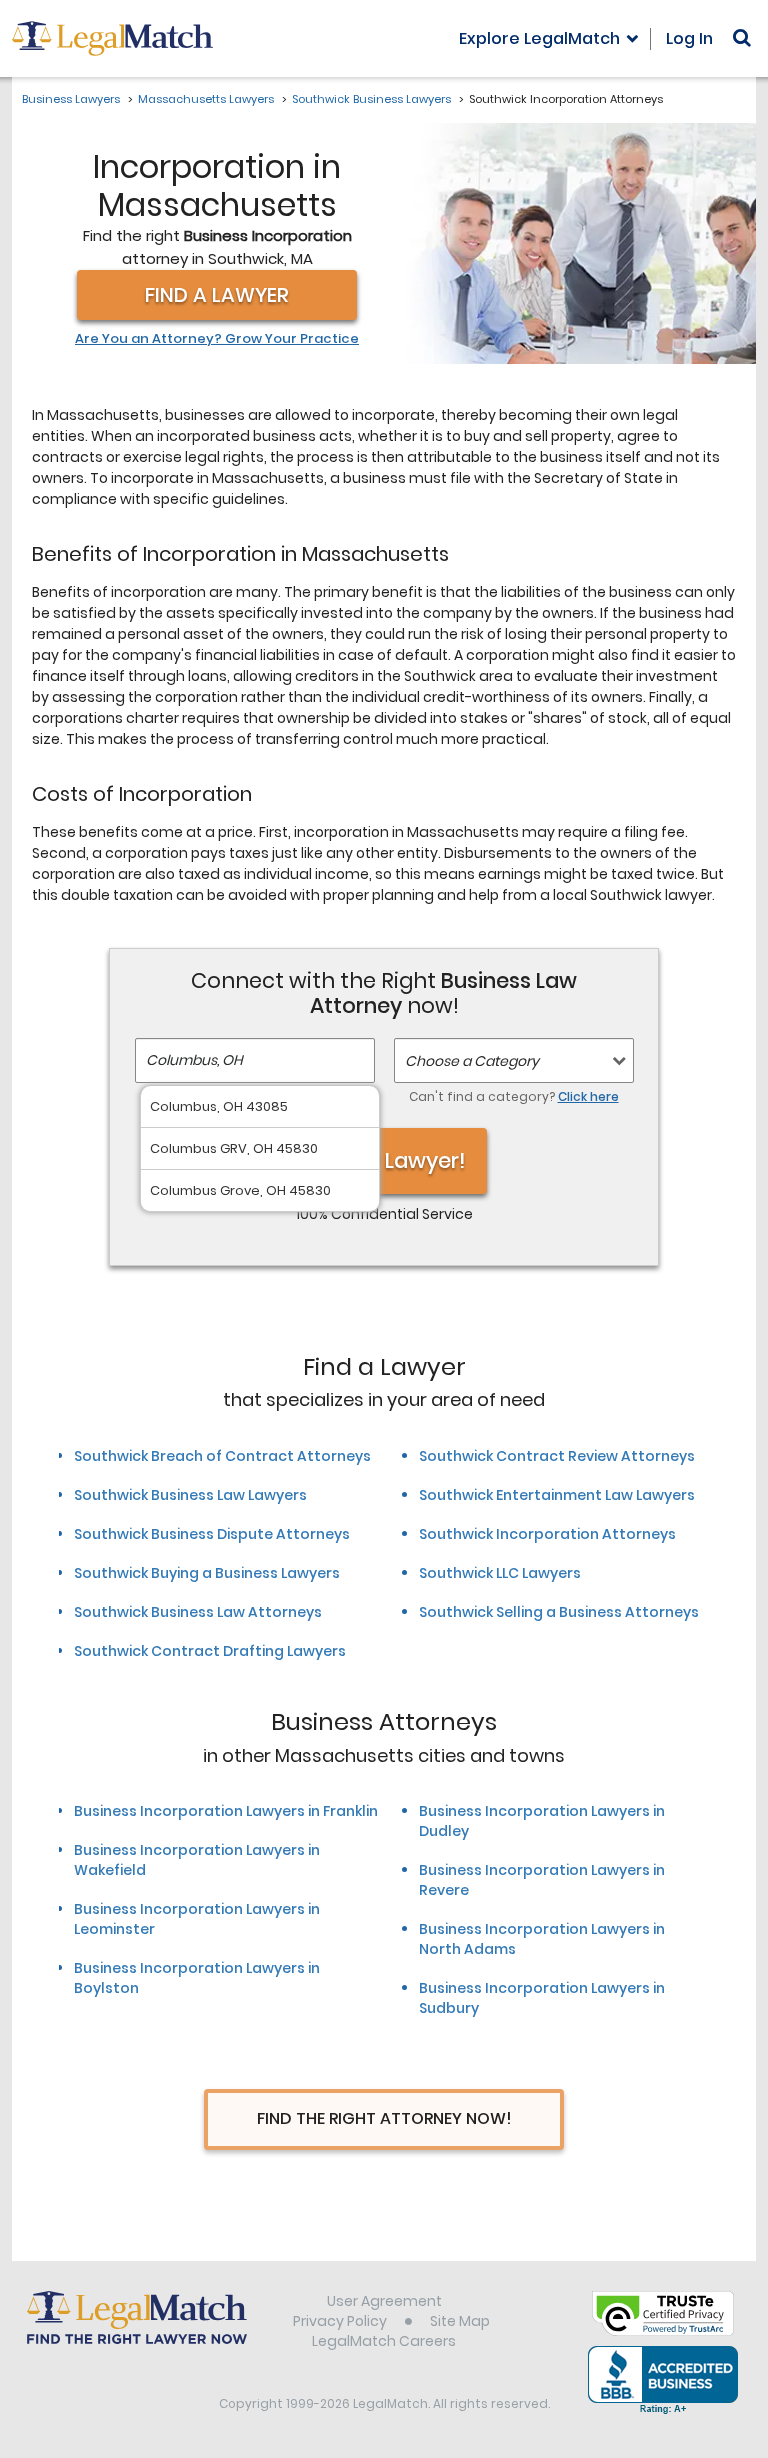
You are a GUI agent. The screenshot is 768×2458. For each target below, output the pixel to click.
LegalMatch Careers (384, 2341)
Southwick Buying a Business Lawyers (207, 1573)
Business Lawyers (71, 99)
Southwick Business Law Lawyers (190, 1495)
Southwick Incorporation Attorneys (547, 1534)
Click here (588, 1096)
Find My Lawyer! (384, 1160)
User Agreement (384, 2301)
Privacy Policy (340, 2321)
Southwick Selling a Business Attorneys (559, 1612)
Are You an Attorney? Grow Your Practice (217, 339)
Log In (689, 38)
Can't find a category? (514, 1096)
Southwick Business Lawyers (371, 99)
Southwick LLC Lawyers (500, 1573)
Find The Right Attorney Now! (384, 2118)
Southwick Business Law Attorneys (198, 1612)
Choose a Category (472, 1061)
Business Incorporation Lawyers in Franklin (226, 1811)
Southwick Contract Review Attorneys (557, 1456)
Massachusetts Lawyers (206, 99)
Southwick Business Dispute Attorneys (212, 1534)
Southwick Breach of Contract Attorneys (222, 1456)
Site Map (460, 2321)
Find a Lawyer (217, 295)
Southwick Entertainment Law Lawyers (557, 1495)
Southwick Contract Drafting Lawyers (210, 1651)
